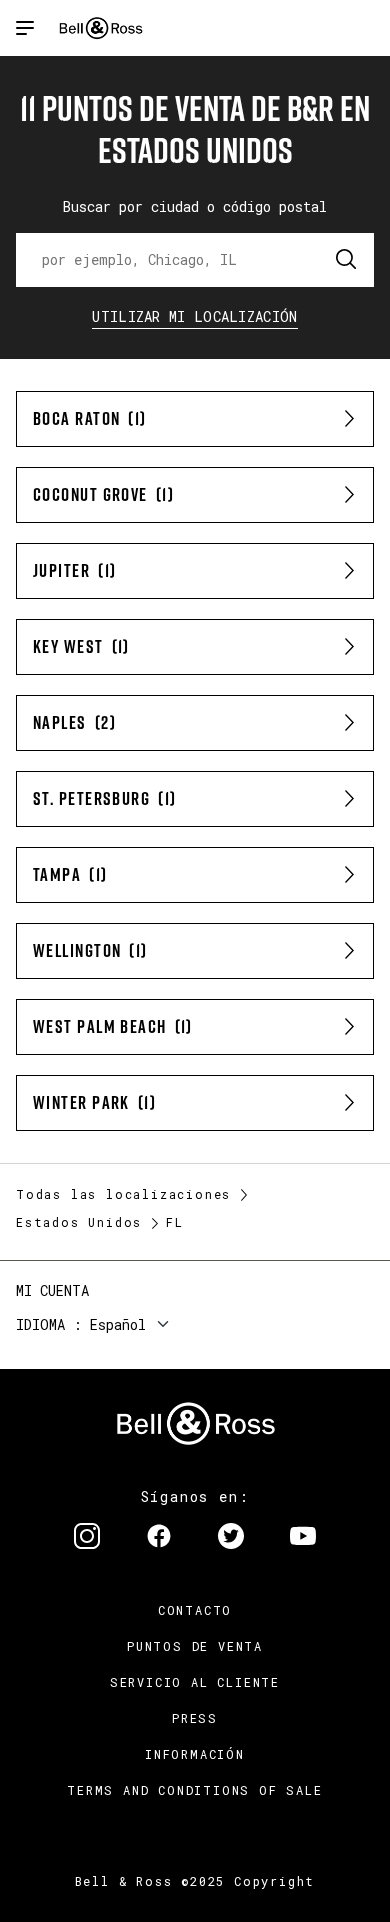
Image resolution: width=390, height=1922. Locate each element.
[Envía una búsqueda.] (347, 260)
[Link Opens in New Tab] (87, 1538)
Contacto (195, 1610)
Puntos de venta (195, 1646)
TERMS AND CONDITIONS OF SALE (194, 1790)
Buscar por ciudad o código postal (195, 206)
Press (195, 1718)
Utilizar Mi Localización (194, 316)
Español (118, 1324)
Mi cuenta (52, 1290)
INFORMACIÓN (195, 1754)
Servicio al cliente (195, 1682)
